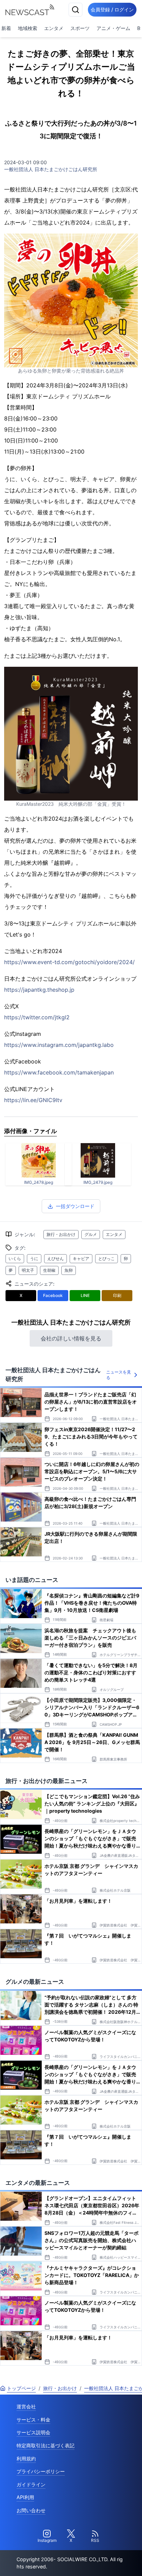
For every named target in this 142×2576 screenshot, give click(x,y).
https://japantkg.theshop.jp (39, 990)
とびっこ (106, 1259)
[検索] (75, 10)
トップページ (21, 2388)
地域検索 (28, 28)
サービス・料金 (33, 2420)
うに (34, 1259)
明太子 (28, 1270)
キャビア (81, 1259)
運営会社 (26, 2406)
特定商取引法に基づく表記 (45, 2445)
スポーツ (80, 28)
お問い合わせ (31, 2510)
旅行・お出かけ (61, 1234)
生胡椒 (49, 1270)
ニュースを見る (119, 1375)
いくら (15, 1259)
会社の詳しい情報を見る (71, 1338)
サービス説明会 (33, 2432)
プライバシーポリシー (41, 2471)
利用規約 (26, 2459)
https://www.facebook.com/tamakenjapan (59, 1072)
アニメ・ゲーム (113, 28)
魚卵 (69, 1270)
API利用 (25, 2497)
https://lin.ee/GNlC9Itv (33, 1100)
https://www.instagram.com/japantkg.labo (59, 1045)
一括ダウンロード (75, 1206)
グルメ (91, 1234)
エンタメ (54, 28)
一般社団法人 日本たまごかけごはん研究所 (51, 169)
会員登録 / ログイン (112, 9)
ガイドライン (31, 2484)
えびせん (55, 1259)
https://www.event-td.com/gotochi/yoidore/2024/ (69, 962)
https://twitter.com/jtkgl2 (37, 1017)
